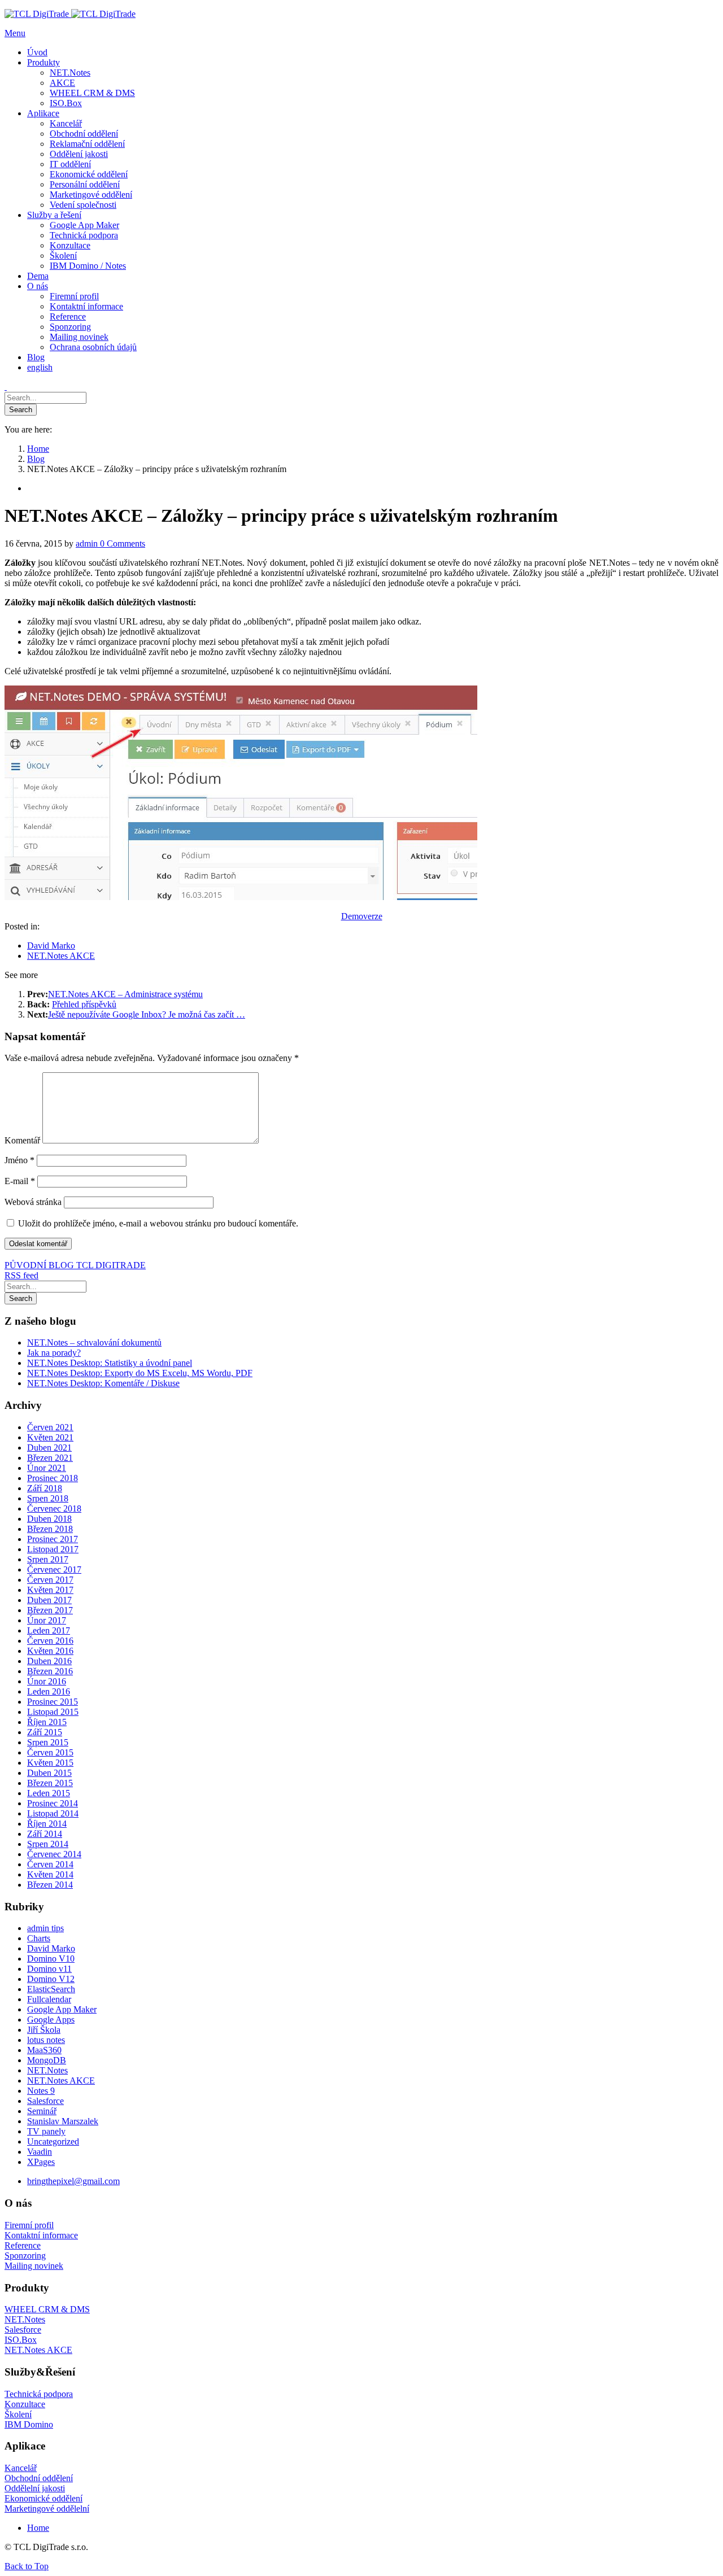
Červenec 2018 (54, 1509)
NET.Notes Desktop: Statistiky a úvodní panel (110, 1363)
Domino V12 (51, 1979)
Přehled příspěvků (84, 1004)
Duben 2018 (49, 1519)
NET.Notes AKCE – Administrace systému (125, 994)
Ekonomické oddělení (43, 2498)
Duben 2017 (49, 1600)
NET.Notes (47, 2070)
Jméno (19, 1160)
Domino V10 (51, 1959)
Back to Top (27, 2566)
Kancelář (21, 2468)
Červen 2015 (50, 1752)
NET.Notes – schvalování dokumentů (94, 1342)
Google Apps (51, 2020)
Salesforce (45, 2101)
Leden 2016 (49, 1691)
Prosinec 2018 (53, 1478)
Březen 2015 (50, 1783)
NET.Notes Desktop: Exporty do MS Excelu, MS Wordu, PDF (140, 1373)
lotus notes (46, 2040)
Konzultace (25, 2404)
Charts (39, 1938)
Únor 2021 (47, 1468)
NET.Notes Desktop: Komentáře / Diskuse (103, 1383)
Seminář (42, 2111)
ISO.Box (21, 2340)
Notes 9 (41, 2091)
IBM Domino (29, 2424)
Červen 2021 (50, 1427)
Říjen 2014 (47, 1824)
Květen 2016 (50, 1651)
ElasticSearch (51, 1989)
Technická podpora (39, 2394)
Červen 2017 (50, 1580)
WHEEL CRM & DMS (47, 2309)
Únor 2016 (47, 1681)
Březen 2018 (50, 1529)
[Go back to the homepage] (70, 14)
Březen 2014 (50, 1885)
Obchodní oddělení (39, 2478)
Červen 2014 (50, 1864)
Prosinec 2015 (53, 1702)
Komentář (22, 1140)
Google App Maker (62, 2009)
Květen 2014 (50, 1874)
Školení (18, 2414)
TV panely (46, 2131)
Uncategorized (53, 2141)
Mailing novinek (34, 2266)
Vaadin (40, 2152)
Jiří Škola (44, 2030)
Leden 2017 (49, 1630)
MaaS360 (44, 2050)
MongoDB (47, 2060)
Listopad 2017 (53, 1549)
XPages (41, 2162)
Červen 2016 (50, 1641)
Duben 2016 (49, 1661)
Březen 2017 (50, 1610)
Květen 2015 (50, 1763)
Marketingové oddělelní (47, 2509)
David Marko (51, 946)
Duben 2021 (49, 1448)
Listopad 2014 (53, 1813)
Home (38, 2528)
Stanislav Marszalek (63, 2121)
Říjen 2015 (47, 1722)
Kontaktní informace (41, 2235)
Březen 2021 (50, 1458)
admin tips (45, 1928)
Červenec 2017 (54, 1569)
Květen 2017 (50, 1590)
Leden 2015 (49, 1793)
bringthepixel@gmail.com (73, 2181)
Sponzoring (25, 2256)
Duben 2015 (49, 1773)
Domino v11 (49, 1969)
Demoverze (362, 916)
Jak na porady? (54, 1353)
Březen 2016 (50, 1671)
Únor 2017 (47, 1620)
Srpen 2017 (48, 1559)
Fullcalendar (49, 1999)
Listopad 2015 (53, 1712)
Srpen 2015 (48, 1742)
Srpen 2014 (48, 1844)
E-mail (20, 1181)
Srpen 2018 (48, 1498)
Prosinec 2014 (53, 1803)
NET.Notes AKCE (61, 956)
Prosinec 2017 (53, 1539)
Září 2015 (45, 1732)
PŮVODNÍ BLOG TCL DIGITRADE (75, 1265)
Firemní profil (29, 2225)
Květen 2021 (50, 1437)
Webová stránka (33, 1202)
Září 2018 (45, 1488)
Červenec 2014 (54, 1854)
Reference (23, 2245)
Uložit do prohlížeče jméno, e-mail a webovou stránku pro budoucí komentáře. (158, 1223)
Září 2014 (45, 1834)
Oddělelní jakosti (35, 2488)
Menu (15, 33)
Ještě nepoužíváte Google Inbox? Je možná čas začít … (147, 1014)
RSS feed (21, 1275)
